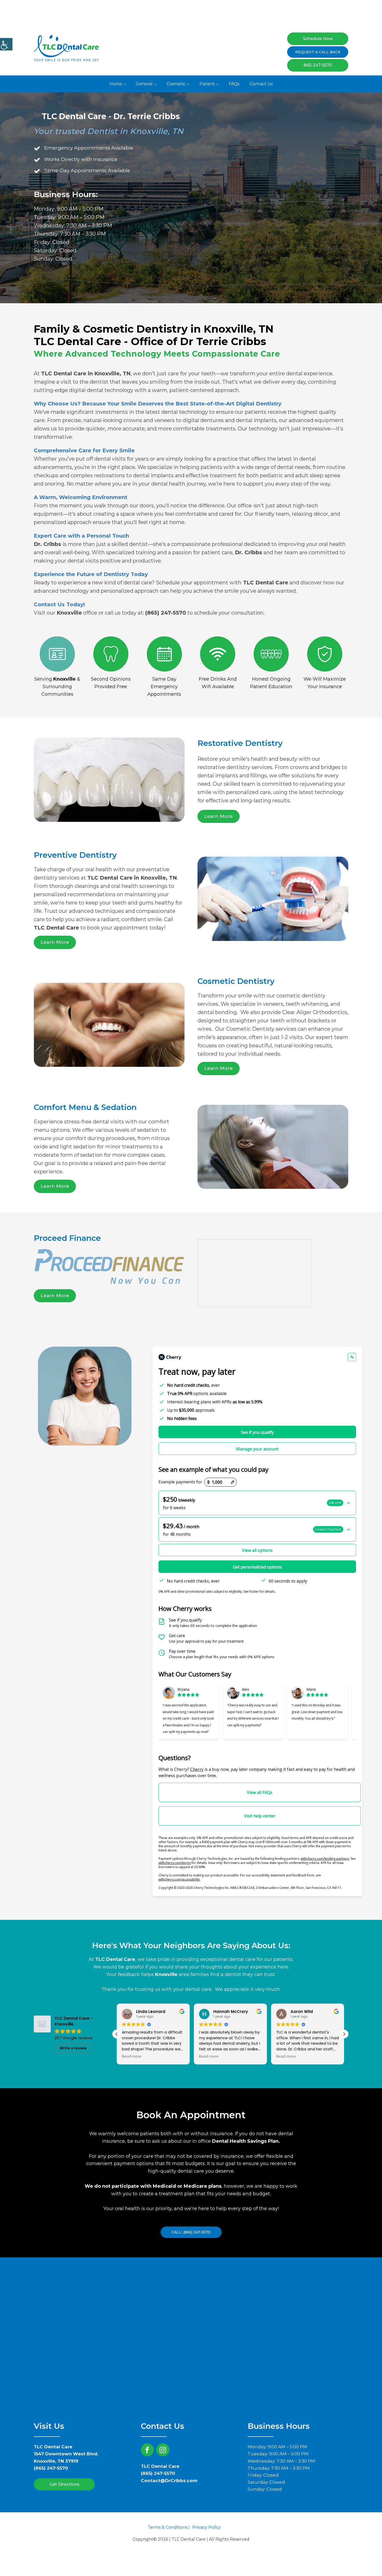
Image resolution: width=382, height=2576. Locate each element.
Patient (207, 84)
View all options (257, 1550)
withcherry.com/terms (175, 1863)
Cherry (197, 1769)
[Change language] (352, 1357)
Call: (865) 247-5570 (191, 2232)
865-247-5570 (318, 65)
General (144, 84)
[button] (257, 1503)
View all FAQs (260, 1792)
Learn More (219, 816)
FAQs (234, 84)
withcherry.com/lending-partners (325, 1859)
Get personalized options (257, 1567)
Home (116, 84)
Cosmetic (176, 84)
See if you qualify (257, 1432)
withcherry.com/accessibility (179, 1879)
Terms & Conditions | (169, 2527)
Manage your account (257, 1449)
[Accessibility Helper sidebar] (6, 44)
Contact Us (261, 84)
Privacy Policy (207, 2527)
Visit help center (260, 1816)
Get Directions (64, 2484)
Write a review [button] (73, 2048)
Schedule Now (318, 39)
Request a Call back (318, 52)
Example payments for (180, 1482)
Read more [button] (132, 2057)
